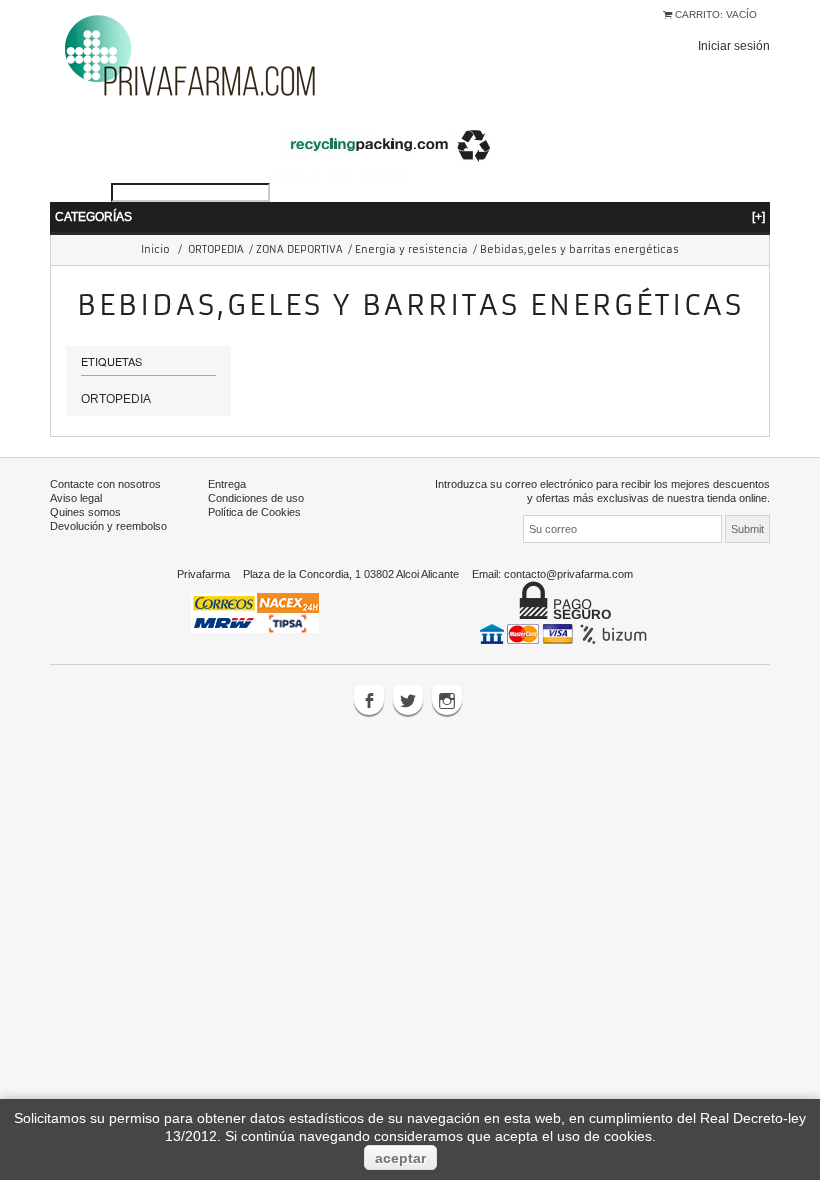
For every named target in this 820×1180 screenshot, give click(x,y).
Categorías (410, 216)
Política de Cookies (254, 512)
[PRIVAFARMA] (190, 54)
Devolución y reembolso (108, 526)
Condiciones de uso (256, 498)
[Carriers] (255, 611)
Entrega (227, 484)
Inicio (155, 249)
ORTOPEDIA (216, 249)
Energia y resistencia (411, 249)
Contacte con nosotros (105, 484)
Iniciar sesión (734, 45)
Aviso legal (76, 498)
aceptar (400, 1158)
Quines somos (85, 512)
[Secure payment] (565, 633)
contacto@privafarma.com (568, 574)
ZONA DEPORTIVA (299, 249)
